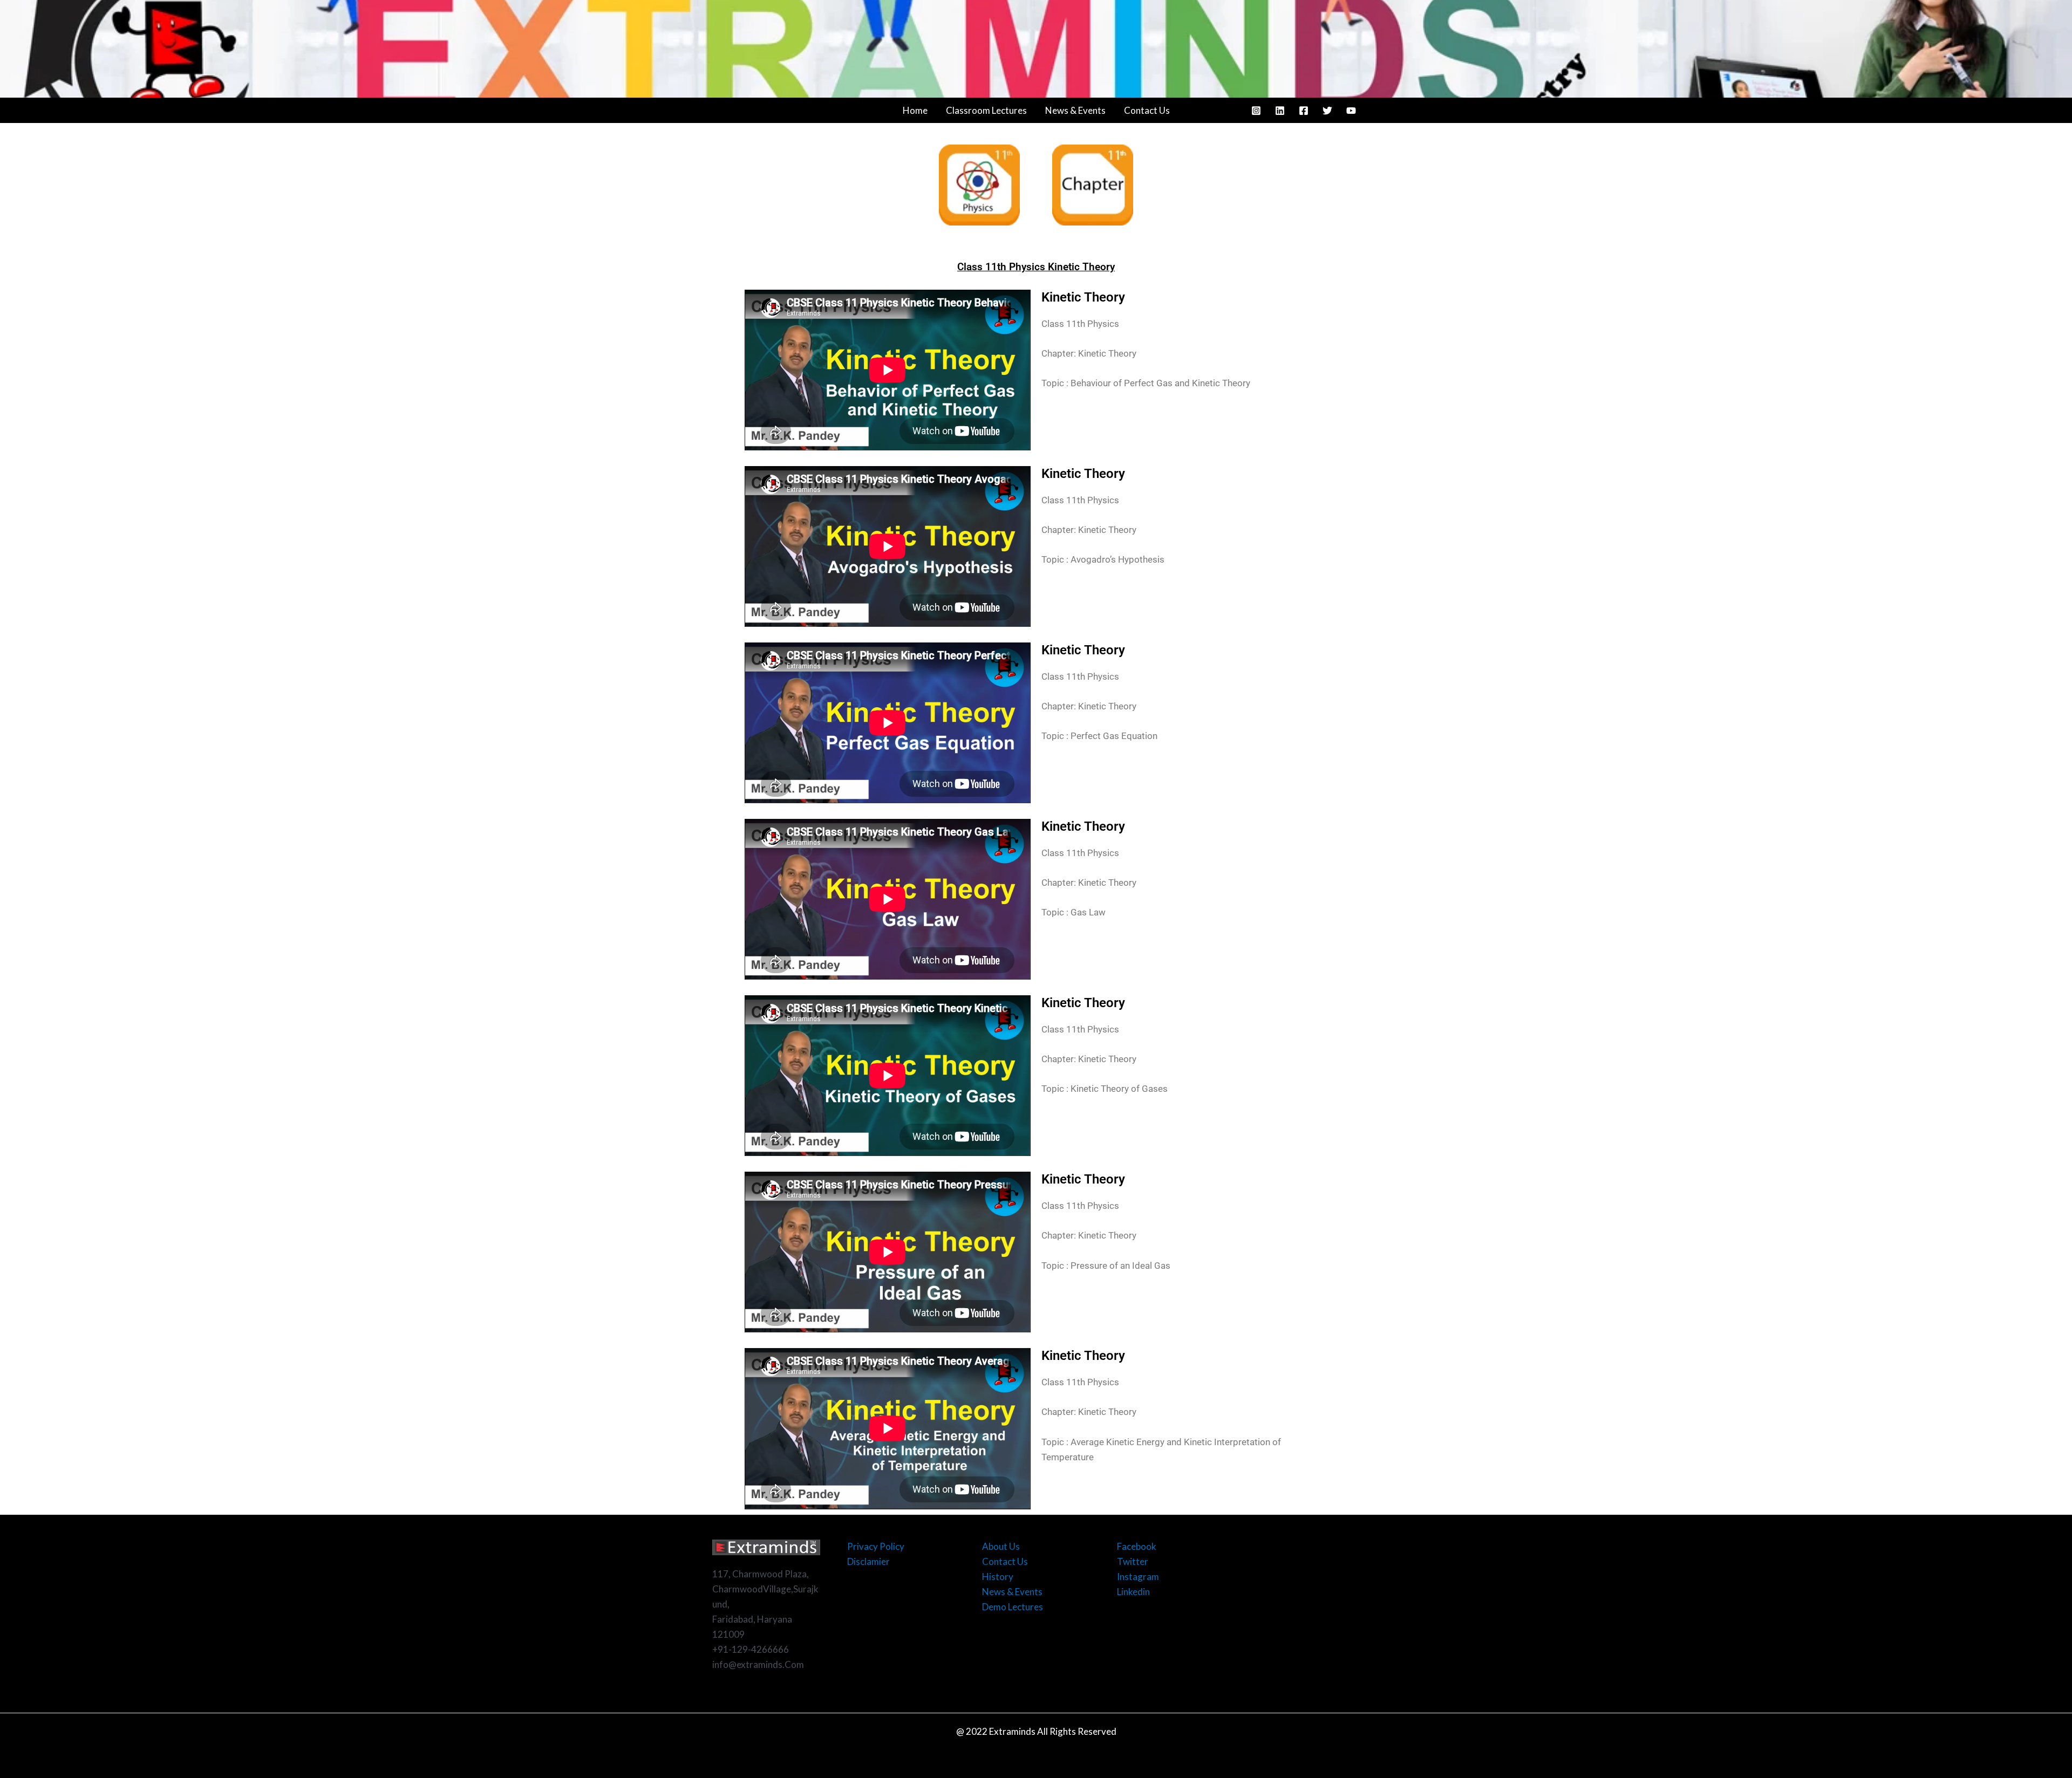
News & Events (1075, 110)
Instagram (1138, 1577)
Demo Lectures (1013, 1607)
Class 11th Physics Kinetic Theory (1036, 267)
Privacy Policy (876, 1546)
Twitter (1133, 1561)
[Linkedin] (1280, 111)
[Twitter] (1327, 111)
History (998, 1577)
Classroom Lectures (986, 110)
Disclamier (868, 1561)
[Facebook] (1304, 111)
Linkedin (1133, 1592)
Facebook (1137, 1546)
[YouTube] (1351, 111)
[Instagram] (1256, 111)
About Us (1001, 1546)
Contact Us (1147, 110)
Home (915, 110)
